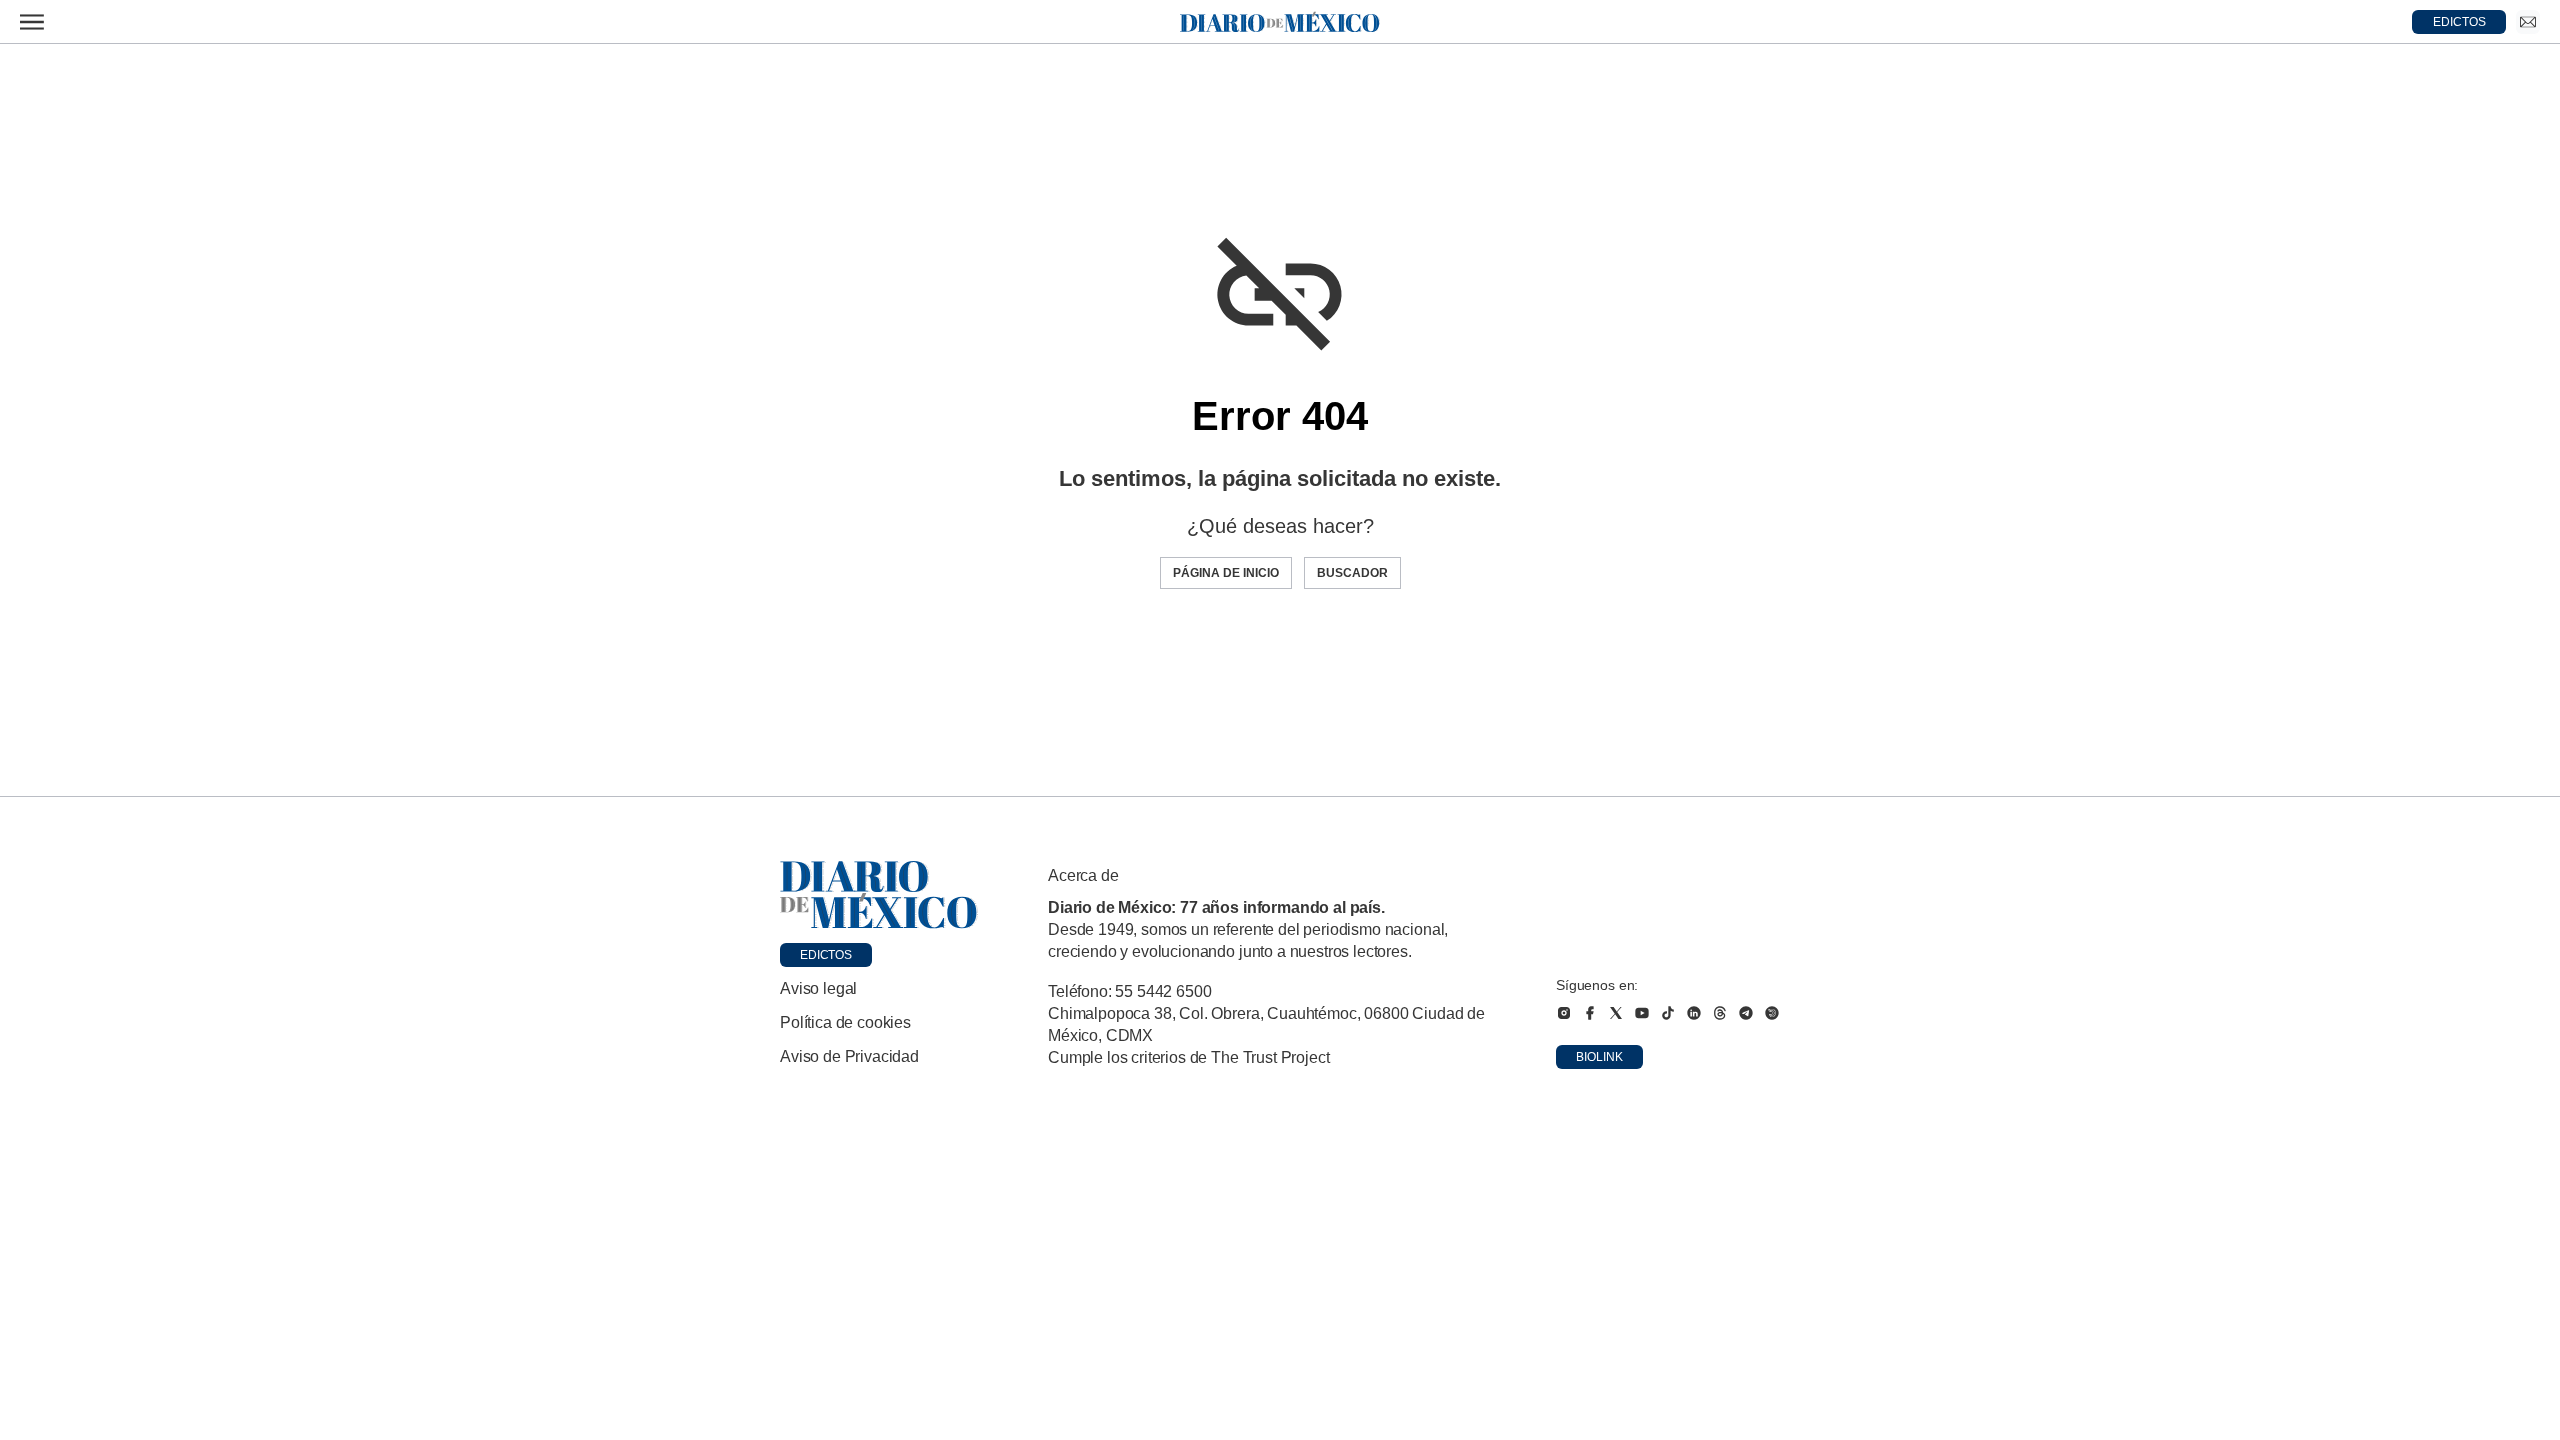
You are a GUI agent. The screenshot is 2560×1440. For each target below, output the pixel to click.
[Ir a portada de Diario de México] (879, 895)
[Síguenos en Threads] (1720, 1013)
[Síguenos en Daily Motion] (1772, 1013)
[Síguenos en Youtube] (1642, 1013)
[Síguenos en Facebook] (1590, 1013)
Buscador (1352, 573)
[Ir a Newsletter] (2528, 22)
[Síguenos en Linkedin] (1694, 1013)
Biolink (1599, 1057)
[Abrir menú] (32, 22)
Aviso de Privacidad (849, 1056)
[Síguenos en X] (1616, 1013)
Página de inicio (1226, 573)
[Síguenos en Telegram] (1746, 1013)
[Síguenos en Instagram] (1564, 1013)
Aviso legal (818, 988)
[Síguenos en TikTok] (1668, 1013)
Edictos (826, 955)
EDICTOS (2459, 22)
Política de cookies (845, 1022)
